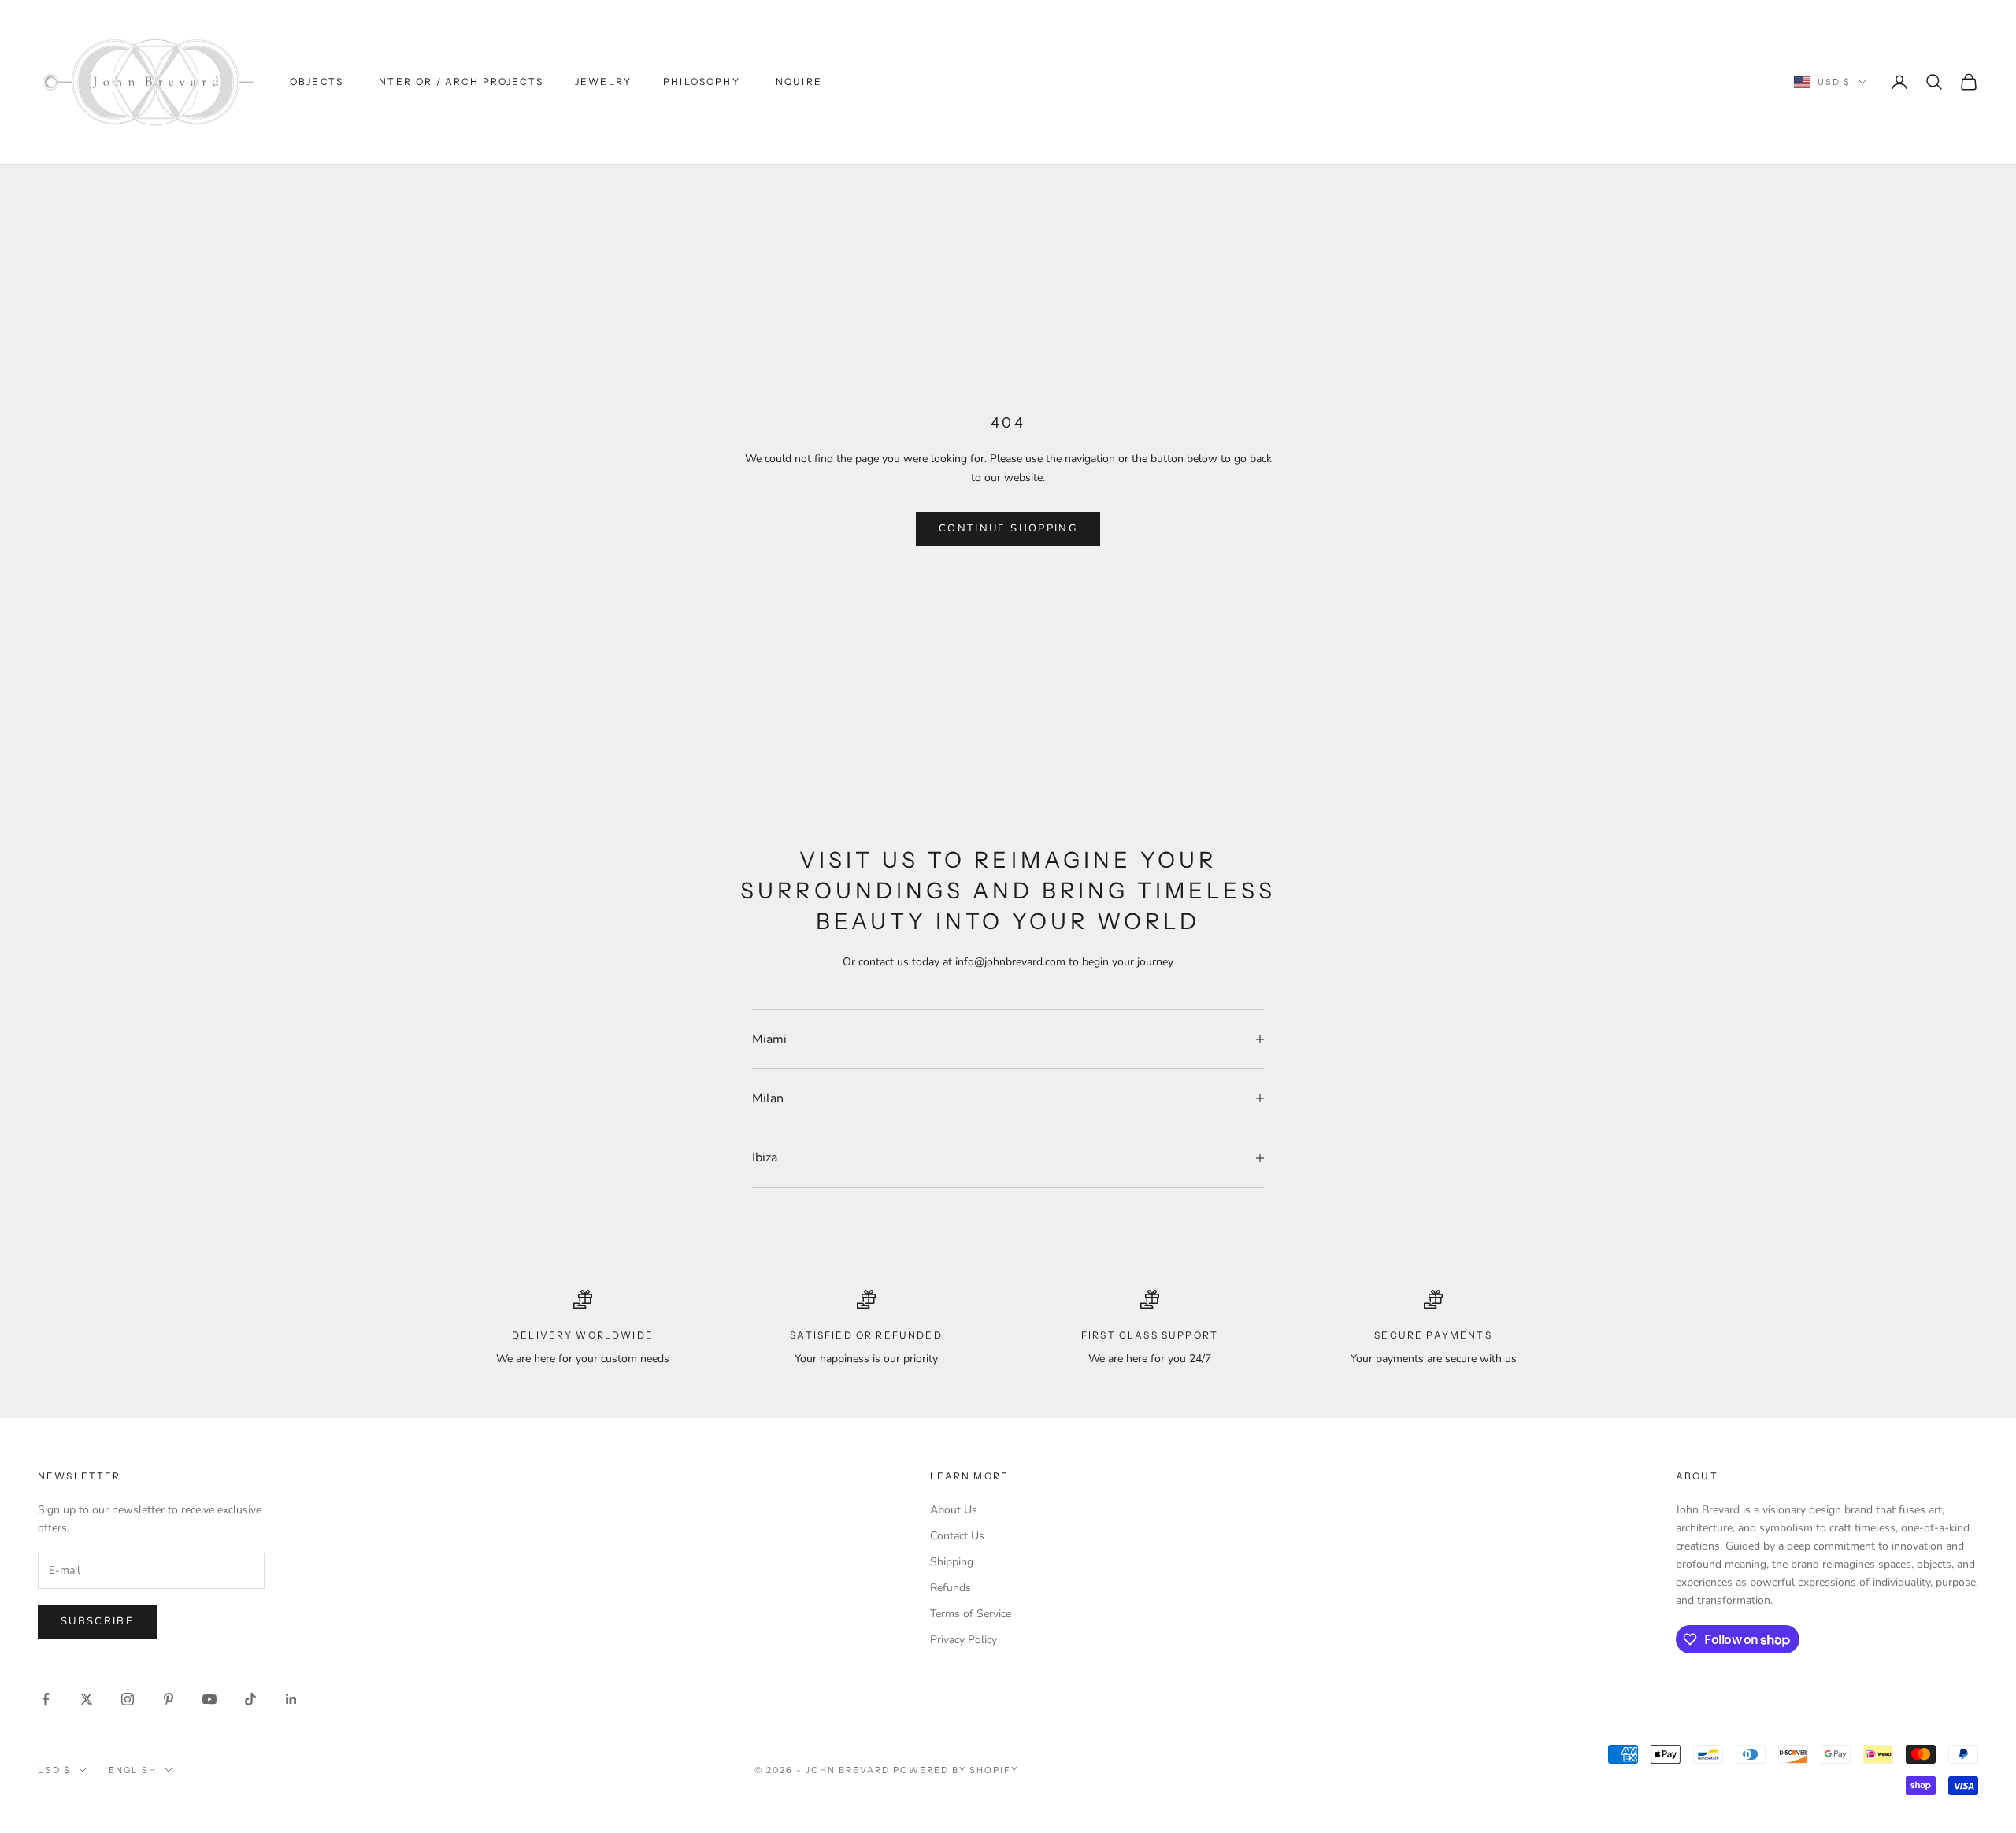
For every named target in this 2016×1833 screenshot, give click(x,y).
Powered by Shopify (956, 1770)
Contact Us (957, 1536)
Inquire (797, 81)
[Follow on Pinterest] (169, 1699)
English (133, 1770)
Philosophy (702, 81)
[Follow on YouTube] (209, 1699)
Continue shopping (1008, 528)
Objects (317, 81)
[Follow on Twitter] (87, 1699)
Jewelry (603, 81)
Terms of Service (971, 1614)
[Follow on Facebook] (46, 1699)
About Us (954, 1510)
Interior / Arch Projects (459, 81)
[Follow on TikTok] (250, 1699)
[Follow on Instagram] (128, 1699)
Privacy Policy (964, 1640)
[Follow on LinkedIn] (291, 1699)
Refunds (951, 1588)
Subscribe (97, 1621)
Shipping (952, 1562)
